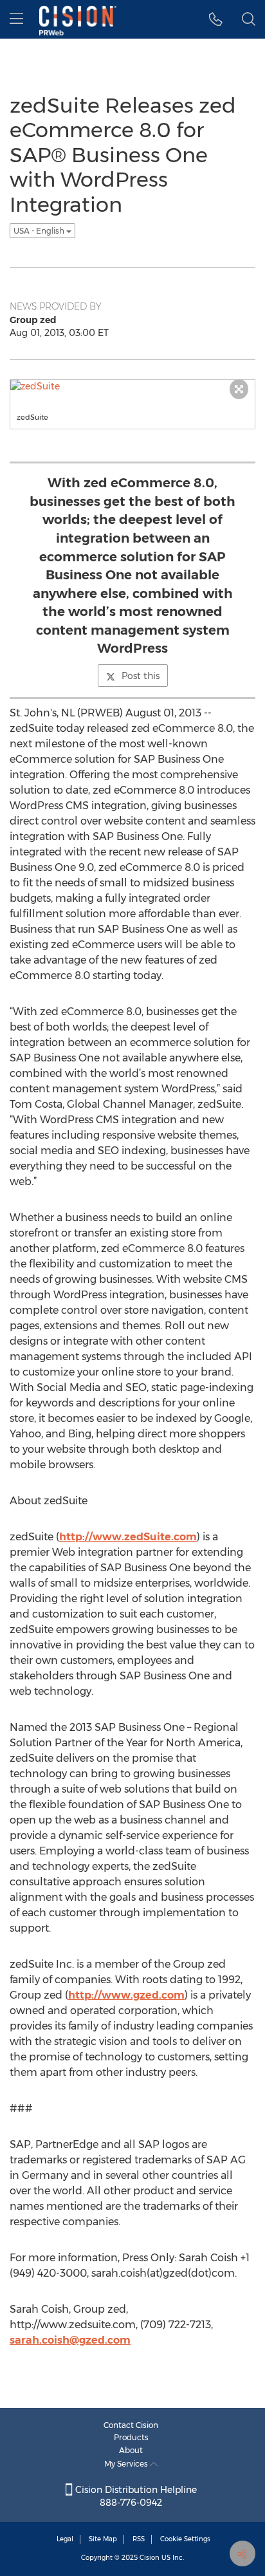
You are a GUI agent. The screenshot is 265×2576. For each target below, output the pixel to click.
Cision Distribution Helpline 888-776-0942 (135, 2496)
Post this (141, 676)
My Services (127, 2464)
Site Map (103, 2539)
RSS (139, 2539)
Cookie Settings (185, 2539)
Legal (65, 2539)
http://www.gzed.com (126, 1995)
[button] (216, 19)
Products (131, 2437)
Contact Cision (131, 2425)
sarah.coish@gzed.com (70, 2340)
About (131, 2450)
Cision (150, 2558)
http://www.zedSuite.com (128, 1537)
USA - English (40, 231)
